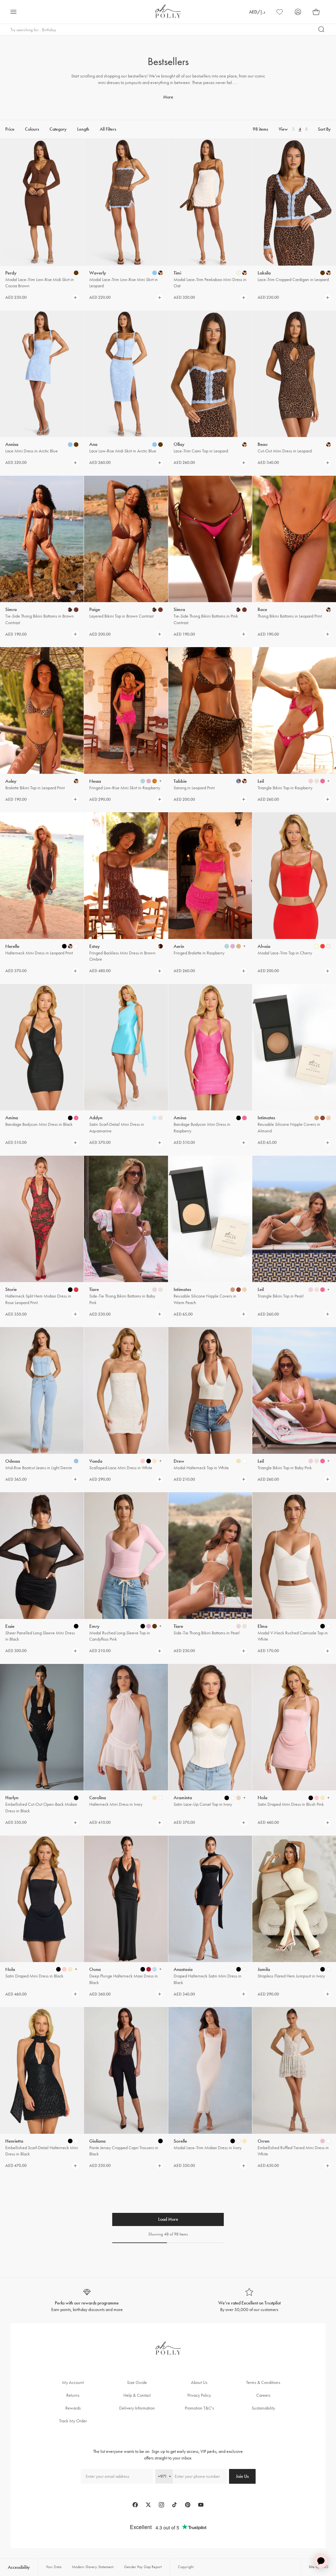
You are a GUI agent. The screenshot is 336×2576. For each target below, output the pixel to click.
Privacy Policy (199, 2395)
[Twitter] (148, 2505)
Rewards (73, 2408)
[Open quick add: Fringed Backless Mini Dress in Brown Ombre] (160, 946)
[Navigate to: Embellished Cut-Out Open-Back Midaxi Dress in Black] (42, 1727)
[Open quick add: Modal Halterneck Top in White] (239, 1461)
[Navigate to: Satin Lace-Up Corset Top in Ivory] (210, 1727)
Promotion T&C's (199, 2408)
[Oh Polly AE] (168, 11)
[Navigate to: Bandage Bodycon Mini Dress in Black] (42, 1047)
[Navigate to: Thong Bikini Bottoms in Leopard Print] (294, 539)
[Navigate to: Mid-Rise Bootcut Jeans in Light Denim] (42, 1390)
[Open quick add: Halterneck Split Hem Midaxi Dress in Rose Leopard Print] (70, 1290)
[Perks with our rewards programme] (87, 2300)
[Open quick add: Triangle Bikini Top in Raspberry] (311, 781)
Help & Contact (137, 2395)
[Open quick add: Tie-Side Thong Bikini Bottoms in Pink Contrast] (239, 610)
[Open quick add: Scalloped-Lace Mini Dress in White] (143, 1461)
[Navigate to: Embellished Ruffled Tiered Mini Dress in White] (294, 2070)
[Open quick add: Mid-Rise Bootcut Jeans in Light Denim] (76, 1461)
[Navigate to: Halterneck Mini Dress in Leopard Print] (42, 875)
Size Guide (137, 2382)
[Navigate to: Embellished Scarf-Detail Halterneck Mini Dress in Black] (42, 2070)
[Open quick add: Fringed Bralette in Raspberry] (227, 946)
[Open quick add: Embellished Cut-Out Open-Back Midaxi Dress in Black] (76, 1798)
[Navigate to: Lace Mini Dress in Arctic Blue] (42, 374)
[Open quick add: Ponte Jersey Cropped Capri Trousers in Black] (160, 2141)
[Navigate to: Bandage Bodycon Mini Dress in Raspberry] (210, 1047)
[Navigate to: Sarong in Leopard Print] (210, 710)
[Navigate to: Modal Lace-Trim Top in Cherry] (294, 875)
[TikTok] (175, 2505)
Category (58, 129)
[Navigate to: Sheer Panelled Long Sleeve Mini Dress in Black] (42, 1555)
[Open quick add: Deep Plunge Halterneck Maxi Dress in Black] (143, 1969)
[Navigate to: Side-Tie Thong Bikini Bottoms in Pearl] (210, 1555)
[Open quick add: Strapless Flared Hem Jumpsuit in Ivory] (323, 1969)
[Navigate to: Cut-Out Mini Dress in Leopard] (294, 374)
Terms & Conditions (263, 2382)
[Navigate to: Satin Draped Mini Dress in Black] (42, 1899)
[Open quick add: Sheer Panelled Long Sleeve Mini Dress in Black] (76, 1626)
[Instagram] (161, 2505)
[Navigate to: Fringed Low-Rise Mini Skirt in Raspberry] (126, 710)
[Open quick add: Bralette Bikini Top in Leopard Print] (76, 781)
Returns (73, 2395)
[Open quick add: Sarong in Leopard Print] (239, 781)
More (168, 97)
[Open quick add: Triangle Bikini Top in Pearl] (311, 1290)
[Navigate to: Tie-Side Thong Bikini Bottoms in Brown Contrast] (42, 539)
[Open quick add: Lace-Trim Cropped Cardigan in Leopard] (323, 273)
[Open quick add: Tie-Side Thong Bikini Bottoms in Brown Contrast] (70, 610)
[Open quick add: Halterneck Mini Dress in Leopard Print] (64, 946)
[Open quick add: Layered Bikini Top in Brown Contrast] (155, 610)
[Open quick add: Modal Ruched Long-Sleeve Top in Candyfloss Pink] (143, 1626)
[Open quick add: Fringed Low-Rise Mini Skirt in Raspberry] (143, 781)
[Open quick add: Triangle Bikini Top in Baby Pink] (311, 1461)
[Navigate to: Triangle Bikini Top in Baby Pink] (294, 1390)
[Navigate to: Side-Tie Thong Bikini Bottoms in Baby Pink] (126, 1219)
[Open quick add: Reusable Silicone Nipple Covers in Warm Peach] (233, 1290)
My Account (73, 2382)
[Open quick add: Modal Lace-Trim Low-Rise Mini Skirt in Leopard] (155, 273)
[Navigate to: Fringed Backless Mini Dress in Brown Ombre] (126, 875)
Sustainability (263, 2408)
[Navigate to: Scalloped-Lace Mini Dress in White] (126, 1390)
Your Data (54, 2567)
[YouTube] (201, 2505)
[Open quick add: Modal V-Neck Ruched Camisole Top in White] (323, 1626)
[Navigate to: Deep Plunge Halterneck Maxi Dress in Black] (126, 1899)
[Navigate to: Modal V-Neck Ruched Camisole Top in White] (294, 1555)
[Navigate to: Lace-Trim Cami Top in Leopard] (210, 374)
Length (83, 129)
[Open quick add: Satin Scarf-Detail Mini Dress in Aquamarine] (155, 1118)
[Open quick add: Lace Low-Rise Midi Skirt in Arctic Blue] (155, 445)
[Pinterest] (188, 2505)
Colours (32, 129)
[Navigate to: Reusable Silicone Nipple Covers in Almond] (294, 1047)
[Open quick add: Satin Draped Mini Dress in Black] (58, 1969)
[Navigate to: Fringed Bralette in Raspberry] (210, 875)
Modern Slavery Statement (93, 2567)
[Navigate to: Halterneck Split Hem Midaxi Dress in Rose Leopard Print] (42, 1219)
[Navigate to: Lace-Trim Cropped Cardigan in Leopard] (294, 202)
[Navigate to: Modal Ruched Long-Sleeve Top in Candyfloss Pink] (126, 1555)
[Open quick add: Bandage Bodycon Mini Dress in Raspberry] (239, 1118)
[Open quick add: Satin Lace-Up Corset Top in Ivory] (227, 1798)
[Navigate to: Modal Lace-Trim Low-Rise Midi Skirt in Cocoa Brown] (42, 202)
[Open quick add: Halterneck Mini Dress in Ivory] (155, 1798)
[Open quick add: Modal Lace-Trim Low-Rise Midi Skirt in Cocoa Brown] (76, 273)
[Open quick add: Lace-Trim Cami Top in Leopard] (244, 445)
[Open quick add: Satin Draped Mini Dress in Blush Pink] (311, 1798)
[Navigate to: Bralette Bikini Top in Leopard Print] (42, 710)
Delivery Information (137, 2408)
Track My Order (73, 2421)
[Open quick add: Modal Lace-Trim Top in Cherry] (317, 946)
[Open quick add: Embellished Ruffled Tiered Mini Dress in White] (323, 2141)
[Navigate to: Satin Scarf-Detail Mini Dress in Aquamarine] (126, 1047)
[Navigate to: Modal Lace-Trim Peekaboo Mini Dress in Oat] (210, 202)
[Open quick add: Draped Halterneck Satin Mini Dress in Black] (239, 1969)
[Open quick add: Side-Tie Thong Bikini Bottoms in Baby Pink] (155, 1290)
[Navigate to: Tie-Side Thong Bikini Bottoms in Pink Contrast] (210, 539)
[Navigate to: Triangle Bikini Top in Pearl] (294, 1219)
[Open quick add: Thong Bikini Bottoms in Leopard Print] (328, 610)
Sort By (324, 129)
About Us (199, 2382)
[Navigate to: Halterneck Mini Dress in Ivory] (126, 1727)
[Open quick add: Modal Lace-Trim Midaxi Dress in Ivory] (233, 2141)
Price (10, 129)
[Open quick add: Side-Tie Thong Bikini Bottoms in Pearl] (239, 1626)
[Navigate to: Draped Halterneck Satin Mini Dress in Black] (210, 1899)
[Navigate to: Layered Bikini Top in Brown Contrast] (126, 539)
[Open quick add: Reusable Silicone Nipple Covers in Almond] (317, 1118)
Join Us (242, 2476)
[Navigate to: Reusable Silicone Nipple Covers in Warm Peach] (210, 1219)
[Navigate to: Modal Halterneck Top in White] (210, 1390)
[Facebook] (135, 2505)
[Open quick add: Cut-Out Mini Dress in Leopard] (328, 445)
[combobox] (164, 2476)
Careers (263, 2395)
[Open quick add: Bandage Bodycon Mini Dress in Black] (70, 1118)
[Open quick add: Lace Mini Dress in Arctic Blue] (70, 445)
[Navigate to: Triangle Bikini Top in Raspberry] (294, 710)
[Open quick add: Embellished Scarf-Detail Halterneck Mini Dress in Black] (70, 2141)
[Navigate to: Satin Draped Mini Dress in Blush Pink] (294, 1727)
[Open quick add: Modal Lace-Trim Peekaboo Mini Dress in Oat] (239, 273)
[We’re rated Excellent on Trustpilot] (249, 2300)
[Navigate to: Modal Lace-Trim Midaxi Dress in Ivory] (210, 2070)
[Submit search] (322, 30)
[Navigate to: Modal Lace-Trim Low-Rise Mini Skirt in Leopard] (126, 202)
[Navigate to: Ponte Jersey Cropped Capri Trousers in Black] (126, 2070)
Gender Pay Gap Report (143, 2567)
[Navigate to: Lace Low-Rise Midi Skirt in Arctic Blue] (126, 374)
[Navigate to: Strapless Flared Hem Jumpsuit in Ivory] (294, 1899)
